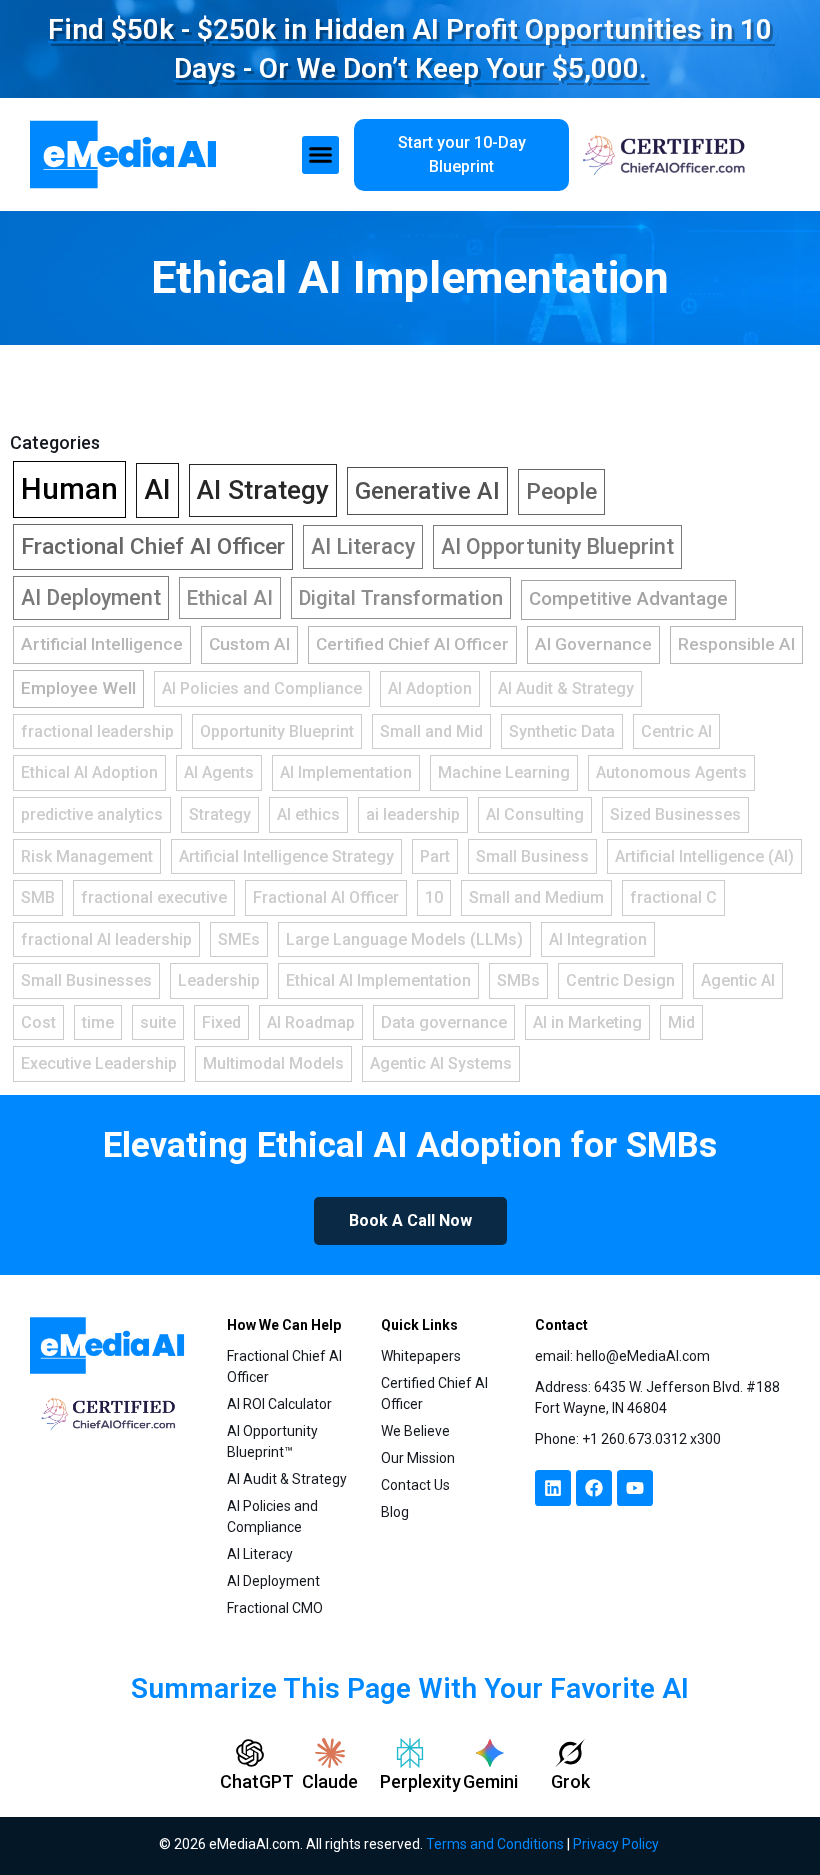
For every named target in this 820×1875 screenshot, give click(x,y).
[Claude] (330, 1753)
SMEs (239, 939)
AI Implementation (346, 772)
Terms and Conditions (495, 1844)
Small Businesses (86, 980)
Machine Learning (504, 772)
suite (158, 1022)
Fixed (221, 1022)
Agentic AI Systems (441, 1063)
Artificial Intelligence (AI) (704, 856)
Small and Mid (431, 731)
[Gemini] (490, 1753)
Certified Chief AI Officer (412, 644)
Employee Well (78, 688)
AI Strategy (263, 490)
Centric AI (676, 731)
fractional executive (154, 897)
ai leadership (413, 814)
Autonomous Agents (671, 772)
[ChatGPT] (250, 1753)
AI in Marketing (587, 1022)
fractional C (673, 897)
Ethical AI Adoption (89, 772)
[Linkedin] (553, 1488)
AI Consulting (535, 814)
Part (435, 856)
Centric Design (620, 980)
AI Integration (598, 939)
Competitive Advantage (628, 599)
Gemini (490, 1781)
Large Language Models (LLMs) (404, 939)
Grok (570, 1781)
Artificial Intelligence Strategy (286, 856)
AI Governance (593, 644)
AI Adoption (430, 688)
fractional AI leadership (106, 939)
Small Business (532, 856)
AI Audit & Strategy (566, 688)
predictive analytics (92, 814)
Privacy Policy (616, 1844)
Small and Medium (536, 897)
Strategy (220, 814)
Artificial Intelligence (102, 644)
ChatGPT (257, 1781)
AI (157, 489)
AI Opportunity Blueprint (557, 546)
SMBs (518, 980)
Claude (330, 1781)
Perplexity (420, 1781)
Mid (681, 1022)
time (98, 1022)
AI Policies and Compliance (262, 688)
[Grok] (570, 1753)
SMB (38, 897)
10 (434, 897)
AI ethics (308, 814)
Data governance (444, 1022)
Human (69, 489)
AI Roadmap (311, 1022)
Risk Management (87, 856)
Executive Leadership (99, 1063)
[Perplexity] (410, 1753)
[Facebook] (594, 1488)
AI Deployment (91, 597)
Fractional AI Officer (326, 897)
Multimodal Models (273, 1063)
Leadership (219, 980)
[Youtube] (635, 1488)
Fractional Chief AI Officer (153, 546)
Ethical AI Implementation (410, 277)
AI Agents (219, 772)
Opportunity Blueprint (277, 731)
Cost (38, 1022)
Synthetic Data (562, 731)
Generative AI (427, 491)
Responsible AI (736, 644)
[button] (321, 155)
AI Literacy (363, 546)
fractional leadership (97, 731)
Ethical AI (230, 598)
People (561, 491)
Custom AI (249, 644)
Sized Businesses (675, 814)
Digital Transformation (401, 598)
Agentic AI (738, 980)
